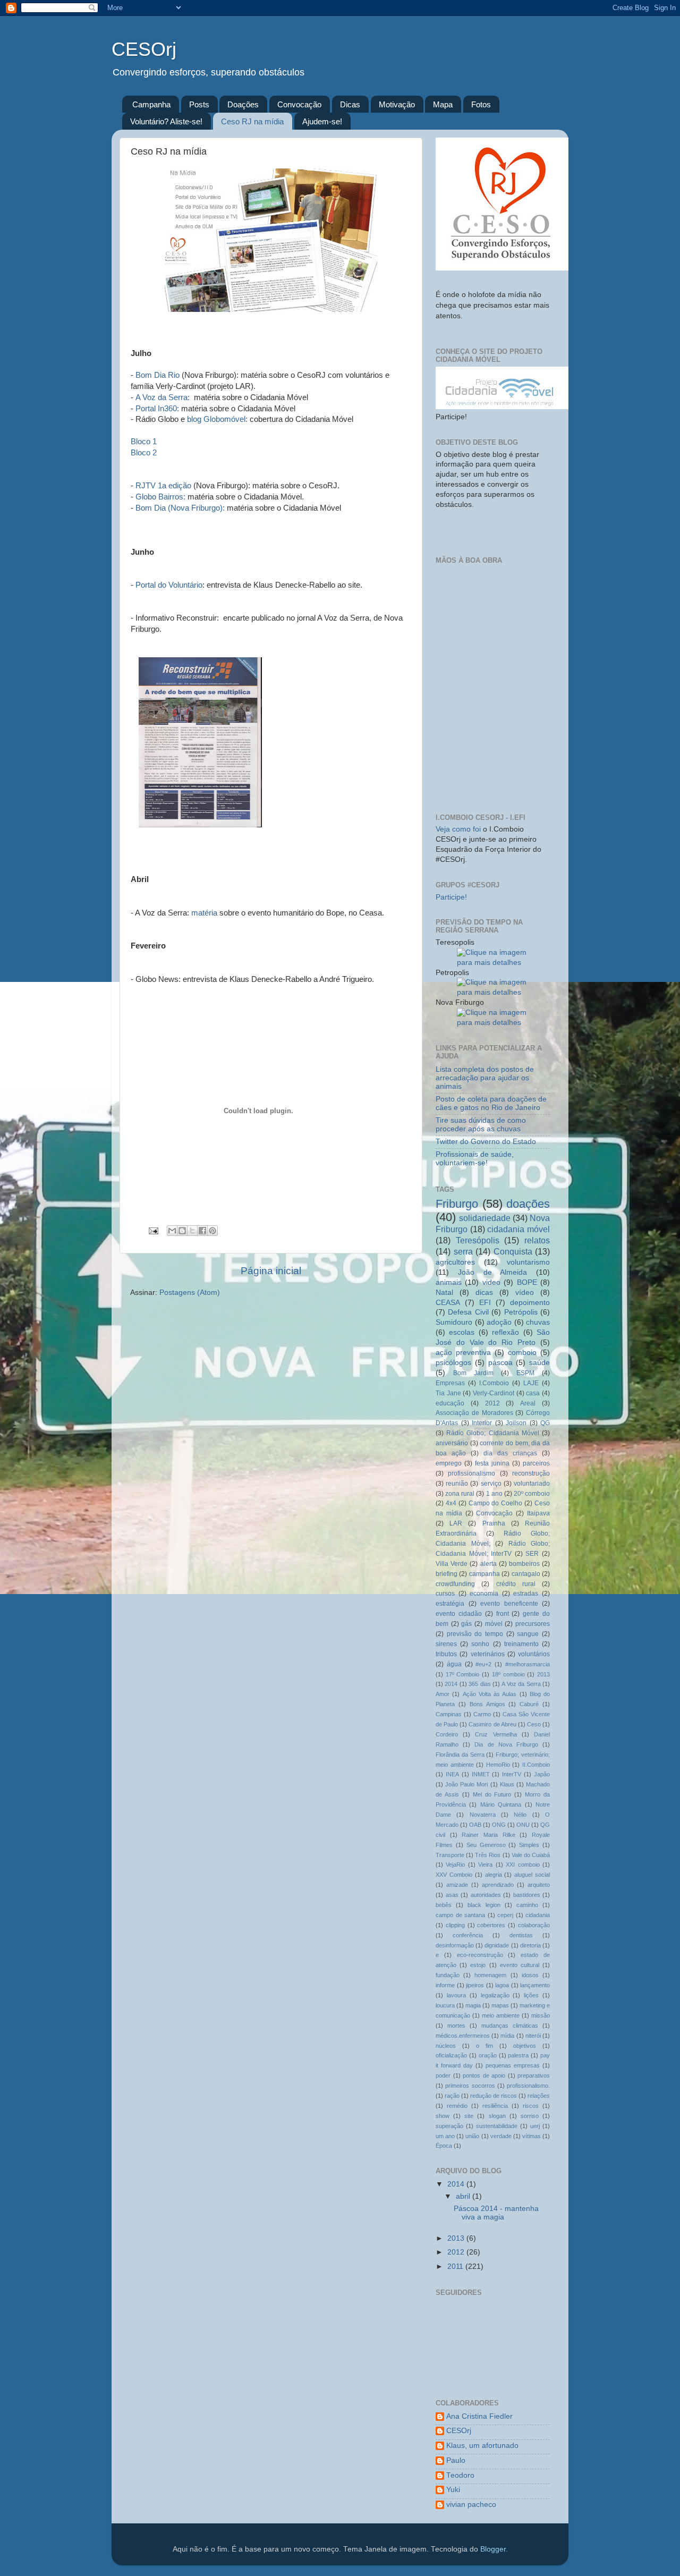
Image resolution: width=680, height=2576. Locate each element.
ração (452, 2096)
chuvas (538, 1322)
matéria (204, 913)
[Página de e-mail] (153, 1230)
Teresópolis (478, 1240)
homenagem (490, 1975)
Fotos (481, 104)
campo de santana (460, 1915)
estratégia (450, 1604)
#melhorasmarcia (528, 1664)
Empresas (450, 1383)
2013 (543, 1674)
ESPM (525, 1373)
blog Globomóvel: (217, 419)
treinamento (521, 1644)
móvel (494, 1624)
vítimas (532, 2136)
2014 (451, 1684)
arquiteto (539, 1885)
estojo (478, 1965)
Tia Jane (448, 1393)
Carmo (482, 1714)
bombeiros (524, 1564)
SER (532, 1554)
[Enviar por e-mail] (172, 1231)
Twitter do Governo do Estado (486, 1142)
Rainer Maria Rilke (488, 1835)
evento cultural (520, 1965)
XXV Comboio (454, 1875)
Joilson (516, 1423)
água (454, 1664)
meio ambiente (501, 2015)
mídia (507, 2036)
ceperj (505, 1915)
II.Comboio (536, 1765)
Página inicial (271, 1271)
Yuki (453, 2490)
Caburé (529, 1704)
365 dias (479, 1684)
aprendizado (498, 1885)
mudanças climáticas (510, 2026)
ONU (523, 1825)
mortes (456, 2026)
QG (545, 1423)
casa (533, 1393)
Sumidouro (454, 1322)
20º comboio (532, 1494)
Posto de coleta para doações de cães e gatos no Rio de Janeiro (491, 1103)
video (491, 1282)
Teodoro (460, 2475)
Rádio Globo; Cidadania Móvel (493, 1433)
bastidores (527, 1895)
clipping (455, 1925)
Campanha (151, 104)
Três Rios (488, 1855)
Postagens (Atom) (190, 1293)
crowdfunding (455, 1584)
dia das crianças (510, 1453)
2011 (456, 2266)
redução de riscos (494, 2096)
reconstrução (531, 1473)
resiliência (495, 2106)
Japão (542, 1774)
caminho (527, 1905)
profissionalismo (471, 1473)
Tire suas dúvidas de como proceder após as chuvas (481, 1125)
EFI (485, 1303)
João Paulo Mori (466, 1784)
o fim (484, 2046)
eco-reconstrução (480, 1955)
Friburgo (457, 1204)
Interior (482, 1423)
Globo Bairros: (159, 497)
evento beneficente (509, 1604)
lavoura (456, 1995)
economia (484, 1594)
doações (528, 1204)
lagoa (502, 1985)
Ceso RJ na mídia (252, 121)
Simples (529, 1845)
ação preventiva (463, 1353)
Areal (528, 1403)
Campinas (449, 1714)
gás (466, 1624)
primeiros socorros (470, 2086)
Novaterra (483, 1815)
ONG (499, 1825)
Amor (443, 1694)
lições (531, 1995)
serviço (491, 1484)
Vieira (485, 1865)
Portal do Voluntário (169, 585)
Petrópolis (521, 1312)
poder (443, 2075)
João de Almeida (493, 1272)
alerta (488, 1564)
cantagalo (526, 1574)
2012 (492, 1403)
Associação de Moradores (474, 1413)
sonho (480, 1644)
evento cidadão (459, 1614)
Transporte (450, 1855)
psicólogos (453, 1363)
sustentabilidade (497, 2126)
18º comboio (508, 1674)
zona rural (460, 1494)
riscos (531, 2106)
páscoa (500, 1363)
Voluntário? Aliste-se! (166, 121)
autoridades (486, 1895)
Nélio (520, 1815)
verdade (501, 2136)
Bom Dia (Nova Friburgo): (181, 508)
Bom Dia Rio (156, 375)
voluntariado (532, 1484)
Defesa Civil (468, 1312)
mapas (500, 2005)
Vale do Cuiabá (531, 1855)
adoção (499, 1322)
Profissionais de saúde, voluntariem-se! (475, 1159)
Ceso (534, 1724)
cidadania (538, 1915)
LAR (456, 1523)
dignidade (497, 1945)
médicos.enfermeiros (463, 2036)
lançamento (535, 1985)
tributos (446, 1654)
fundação (448, 1975)
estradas (526, 1594)
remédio (457, 2106)
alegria (494, 1875)
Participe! (451, 897)
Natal (444, 1293)
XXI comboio (522, 1865)
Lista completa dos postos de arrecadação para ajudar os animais (485, 1078)
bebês (444, 1905)
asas (452, 1895)
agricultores (455, 1262)
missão (541, 2015)
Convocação (299, 104)
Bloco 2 (144, 452)
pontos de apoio (484, 2075)
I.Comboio (494, 1383)
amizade (457, 1885)
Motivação (397, 104)
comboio (522, 1353)
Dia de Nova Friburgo (506, 1744)
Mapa (443, 104)
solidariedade (485, 1218)
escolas (462, 1332)
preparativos (534, 2075)
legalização (495, 1995)
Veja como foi (459, 829)
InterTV (512, 1774)
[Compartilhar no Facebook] (202, 1231)
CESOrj (144, 49)
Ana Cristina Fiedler (479, 2416)
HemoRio (498, 1765)
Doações (243, 104)
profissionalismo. (528, 2086)
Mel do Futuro (492, 1794)
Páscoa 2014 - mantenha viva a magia (496, 2213)
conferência (468, 1935)
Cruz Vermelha (496, 1734)
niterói (533, 2036)
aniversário (452, 1443)
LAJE (531, 1383)
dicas (484, 1293)
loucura (445, 2005)
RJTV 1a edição (163, 485)
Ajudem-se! (322, 121)
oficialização (451, 2055)
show (443, 2116)
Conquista (513, 1251)
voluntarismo (528, 1262)
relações (539, 2096)
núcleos (446, 2046)
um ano (445, 2136)
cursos (445, 1594)
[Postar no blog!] (182, 1231)
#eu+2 (483, 1664)
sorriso (530, 2116)
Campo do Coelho (496, 1503)
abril (464, 2196)
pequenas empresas (513, 2065)
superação (449, 2126)
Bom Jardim (473, 1373)
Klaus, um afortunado (482, 2446)
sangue (528, 1634)
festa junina (492, 1463)
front (503, 1614)
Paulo (456, 2460)
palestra (518, 2055)
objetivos (525, 2046)
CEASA (448, 1303)
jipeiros (475, 1985)
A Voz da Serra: (164, 397)
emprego (449, 1463)
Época (444, 2146)
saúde (539, 1363)
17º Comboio (463, 1674)
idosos (530, 1975)
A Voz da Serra (521, 1684)
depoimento (530, 1303)
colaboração (534, 1925)
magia (473, 2005)
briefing (447, 1574)
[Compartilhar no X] (192, 1231)
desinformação (455, 1945)
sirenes (446, 1644)
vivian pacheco (471, 2505)
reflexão (505, 1332)
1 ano (494, 1494)
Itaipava (538, 1513)
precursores (533, 1624)
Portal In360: (157, 408)
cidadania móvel (518, 1229)
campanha (484, 1574)
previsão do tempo (475, 1634)
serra (463, 1251)
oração (488, 2055)
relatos (537, 1240)
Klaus (507, 1784)
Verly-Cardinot (494, 1393)
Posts (199, 104)
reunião (457, 1484)
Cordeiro (447, 1734)
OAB (475, 1825)
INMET (481, 1774)
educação (450, 1403)
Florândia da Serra (460, 1755)
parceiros (536, 1463)
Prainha (494, 1523)
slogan (497, 2116)
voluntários (534, 1654)
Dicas (350, 104)
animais (449, 1282)
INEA (452, 1774)
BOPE (527, 1282)
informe (445, 1985)
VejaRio (455, 1865)
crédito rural (516, 1584)
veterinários (488, 1654)
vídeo (525, 1293)
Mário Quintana (501, 1804)
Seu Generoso (486, 1845)
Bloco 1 (144, 441)
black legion (484, 1905)
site (469, 2116)
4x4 (451, 1503)
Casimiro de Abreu (492, 1724)
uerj (535, 2126)
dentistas (521, 1935)
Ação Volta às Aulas (490, 1694)
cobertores (491, 1925)
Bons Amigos (487, 1704)
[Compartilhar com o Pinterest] (212, 1231)
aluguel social (532, 1875)
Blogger (493, 2549)
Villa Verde (452, 1564)
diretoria (530, 1945)
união (472, 2136)
